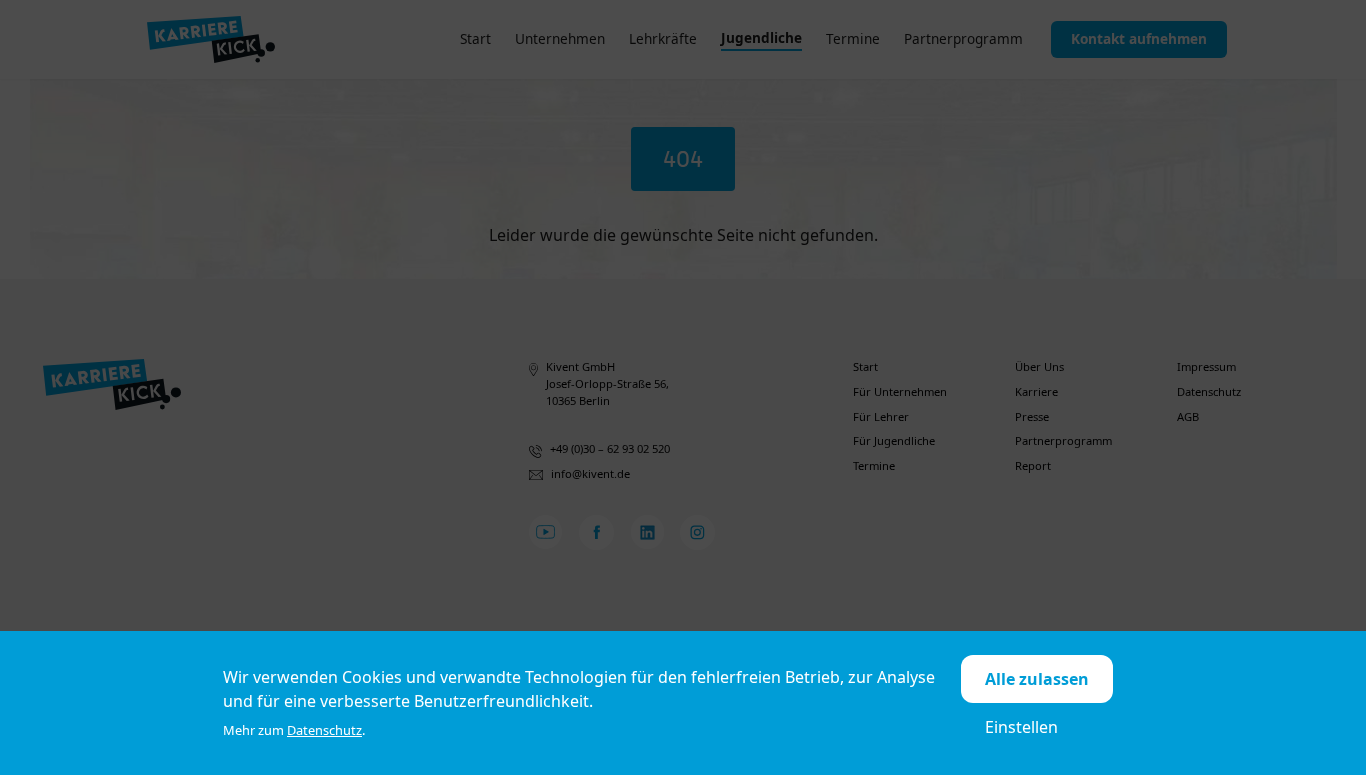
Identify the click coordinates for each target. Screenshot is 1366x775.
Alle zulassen (1037, 679)
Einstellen (1021, 727)
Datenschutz (324, 730)
